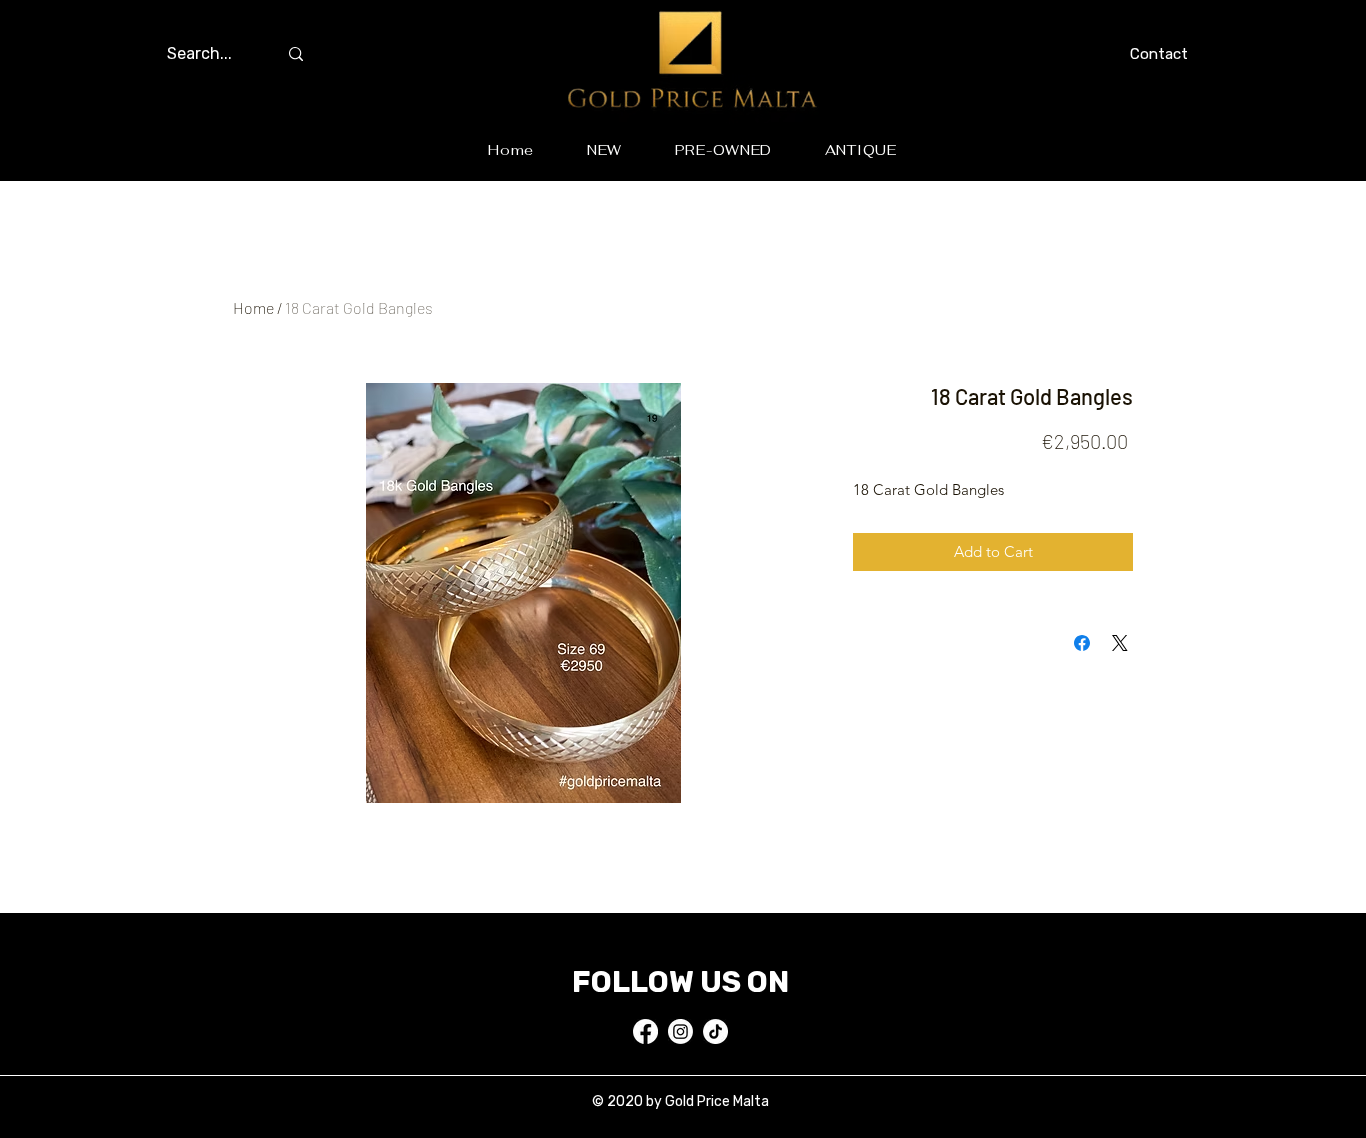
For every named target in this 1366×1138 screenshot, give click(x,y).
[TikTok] (715, 1031)
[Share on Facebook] (1082, 643)
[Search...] (296, 54)
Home (253, 307)
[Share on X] (1120, 643)
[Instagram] (680, 1031)
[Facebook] (645, 1031)
